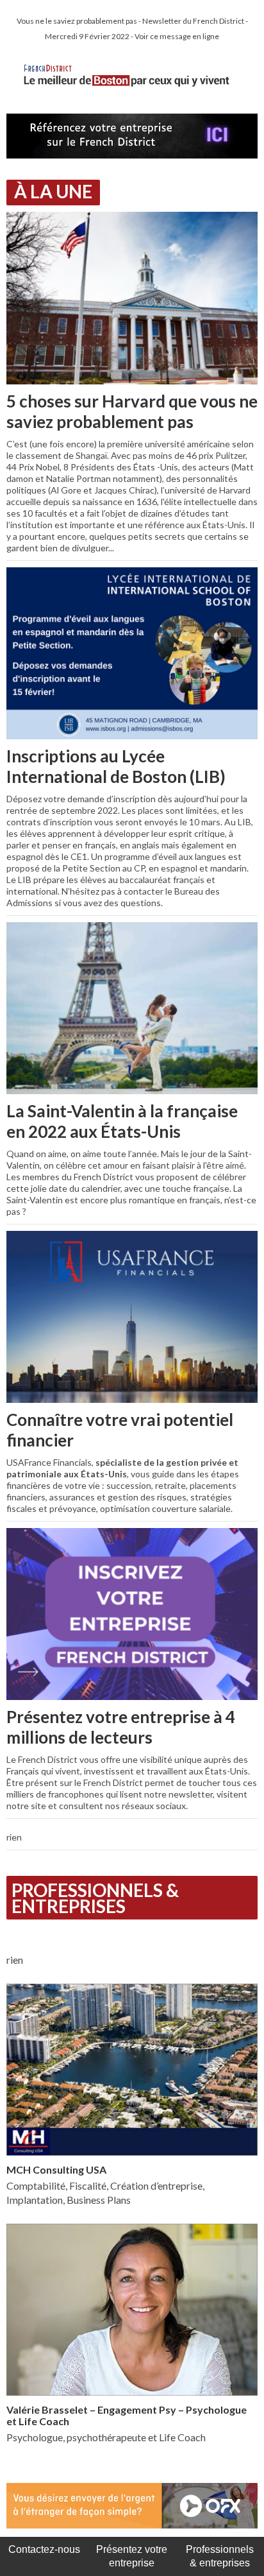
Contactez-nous (44, 2549)
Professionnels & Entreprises (95, 1898)
